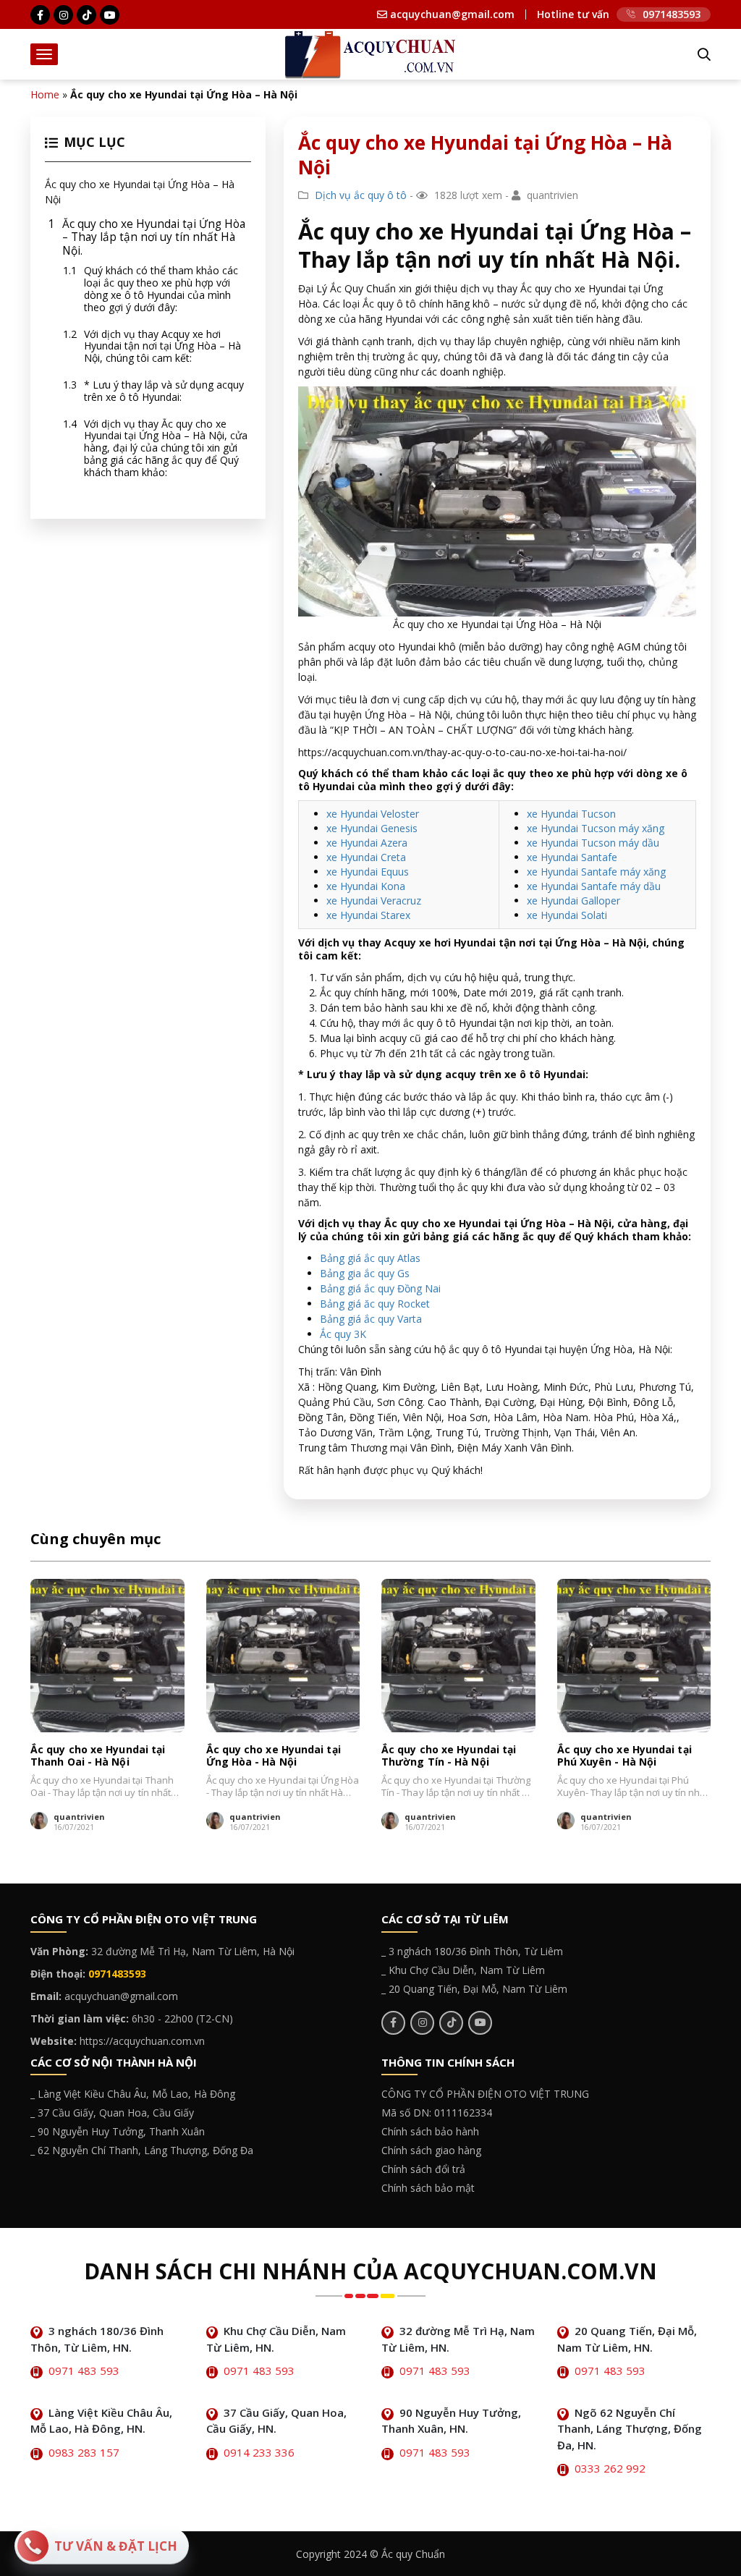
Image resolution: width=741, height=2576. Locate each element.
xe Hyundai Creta (366, 857)
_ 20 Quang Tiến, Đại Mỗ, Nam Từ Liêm (474, 1989)
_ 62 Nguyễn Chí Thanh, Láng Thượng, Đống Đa (142, 2150)
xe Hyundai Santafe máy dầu (594, 886)
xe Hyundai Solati (567, 915)
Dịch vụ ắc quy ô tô (361, 195)
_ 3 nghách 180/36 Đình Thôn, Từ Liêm (472, 1951)
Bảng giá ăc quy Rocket (375, 1304)
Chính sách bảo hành (430, 2131)
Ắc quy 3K (343, 1334)
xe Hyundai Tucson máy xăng (596, 828)
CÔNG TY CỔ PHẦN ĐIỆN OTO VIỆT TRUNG (485, 2094)
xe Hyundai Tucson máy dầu (593, 843)
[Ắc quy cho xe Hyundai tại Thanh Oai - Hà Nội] (107, 1656)
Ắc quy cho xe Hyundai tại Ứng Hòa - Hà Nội (274, 1756)
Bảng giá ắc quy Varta (371, 1319)
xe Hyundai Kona (366, 886)
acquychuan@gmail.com (451, 14)
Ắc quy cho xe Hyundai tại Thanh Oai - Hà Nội (98, 1756)
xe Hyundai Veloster (373, 814)
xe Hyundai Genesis (372, 828)
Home (45, 94)
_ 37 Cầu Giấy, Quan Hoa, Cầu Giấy (112, 2113)
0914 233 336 (259, 2452)
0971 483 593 (84, 2370)
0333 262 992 (610, 2468)
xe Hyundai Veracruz (374, 901)
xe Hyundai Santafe (572, 857)
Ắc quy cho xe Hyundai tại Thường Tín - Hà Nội (449, 1756)
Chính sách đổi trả (423, 2169)
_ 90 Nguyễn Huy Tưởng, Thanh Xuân (118, 2131)
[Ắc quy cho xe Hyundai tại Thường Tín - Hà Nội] (458, 1656)
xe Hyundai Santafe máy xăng (596, 872)
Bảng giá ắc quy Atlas (370, 1258)
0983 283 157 (84, 2452)
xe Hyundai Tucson (571, 814)
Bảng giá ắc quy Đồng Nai (380, 1288)
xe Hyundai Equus (368, 872)
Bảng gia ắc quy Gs (365, 1273)
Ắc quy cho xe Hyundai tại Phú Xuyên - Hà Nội (624, 1756)
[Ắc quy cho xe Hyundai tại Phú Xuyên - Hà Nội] (634, 1656)
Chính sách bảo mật (428, 2188)
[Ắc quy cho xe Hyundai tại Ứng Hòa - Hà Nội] (283, 1656)
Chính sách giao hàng (431, 2150)
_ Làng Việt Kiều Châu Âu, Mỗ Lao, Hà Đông (133, 2094)
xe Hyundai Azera (367, 843)
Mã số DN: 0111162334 (437, 2113)
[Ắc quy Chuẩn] (370, 53)
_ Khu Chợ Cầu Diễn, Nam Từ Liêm (463, 1970)
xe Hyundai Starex (368, 915)
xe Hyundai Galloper (573, 901)
